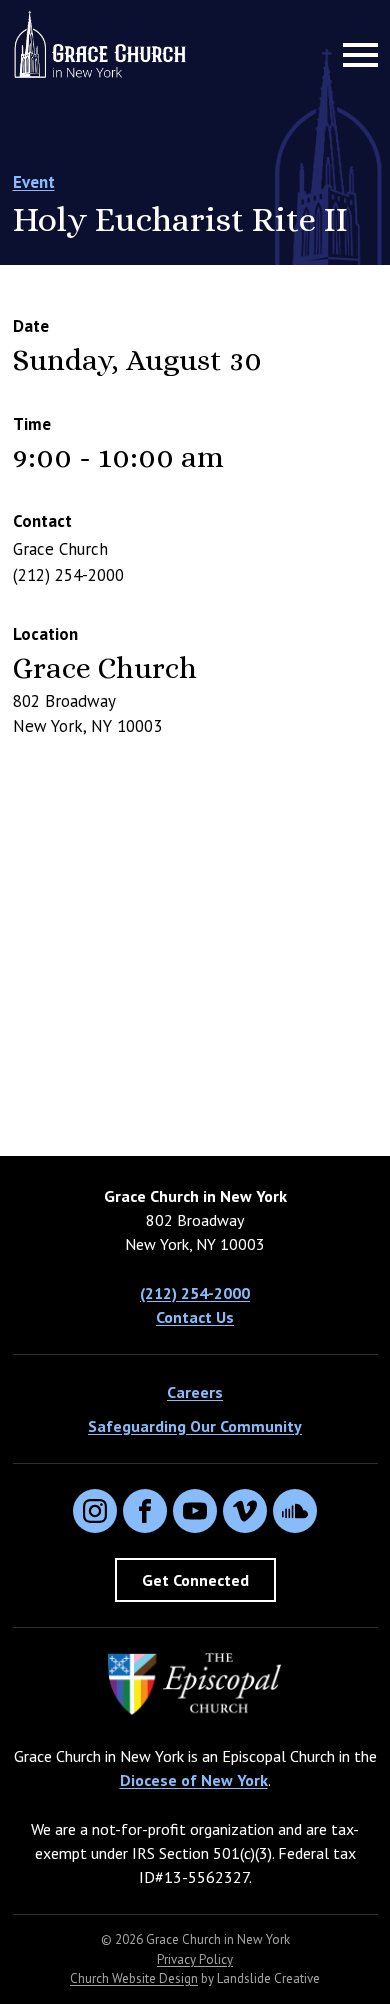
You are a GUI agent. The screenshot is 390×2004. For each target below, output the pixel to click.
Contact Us (195, 1317)
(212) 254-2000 (195, 1293)
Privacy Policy (195, 1959)
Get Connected (195, 1580)
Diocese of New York (194, 1780)
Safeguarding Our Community (195, 1426)
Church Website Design (134, 1978)
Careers (195, 1392)
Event (34, 182)
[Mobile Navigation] (356, 55)
